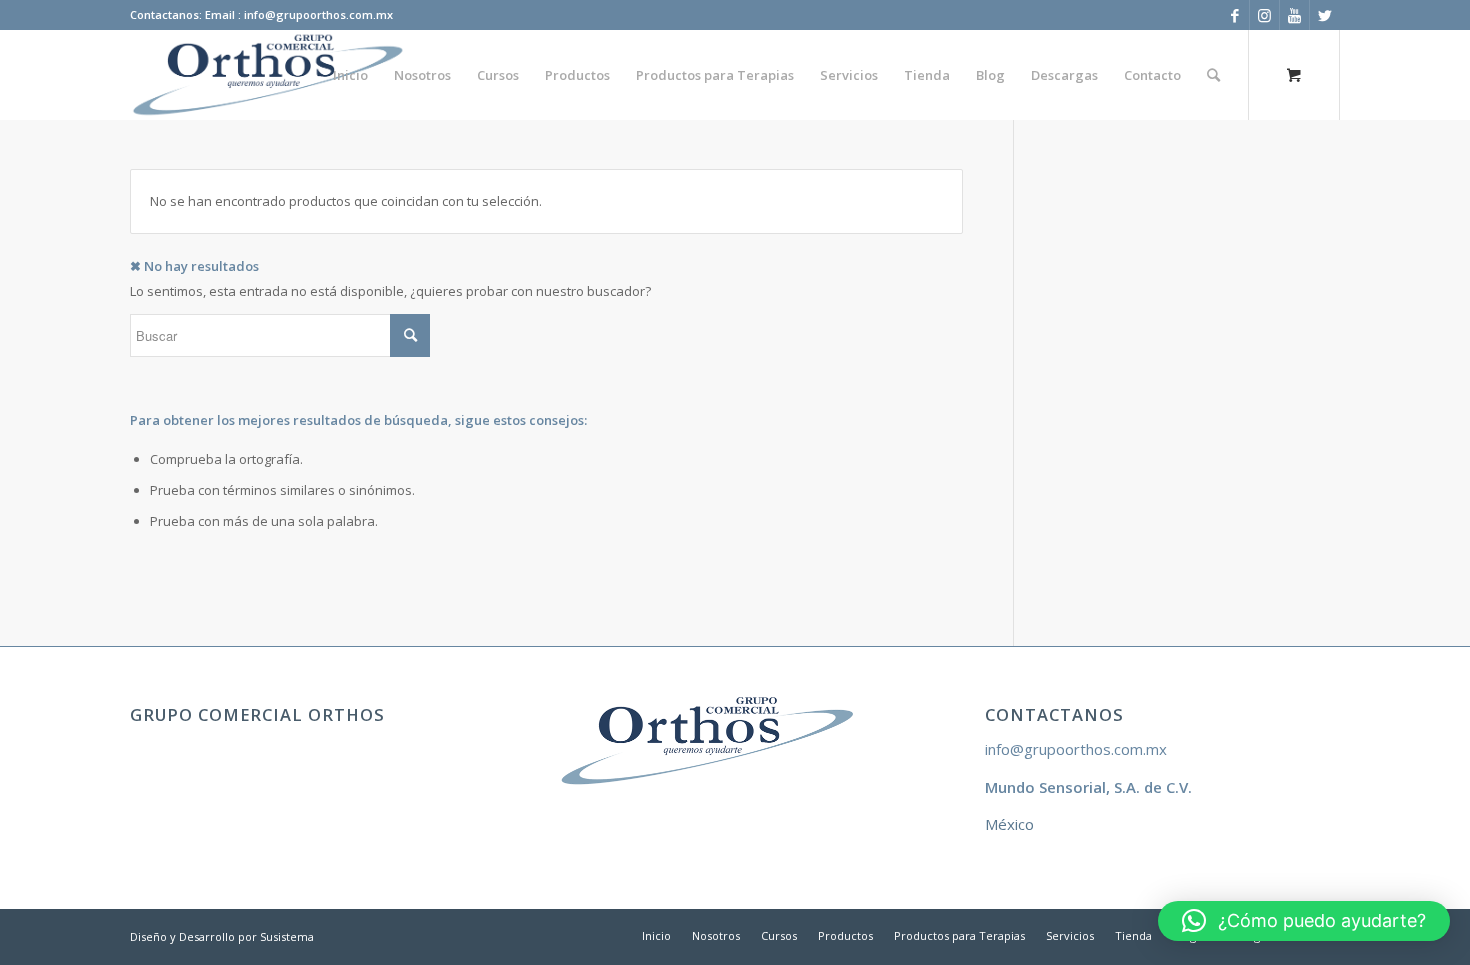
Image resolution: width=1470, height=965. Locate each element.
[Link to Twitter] (1325, 15)
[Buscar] (1213, 75)
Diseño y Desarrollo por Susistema (222, 936)
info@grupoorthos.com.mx (1076, 749)
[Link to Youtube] (1294, 15)
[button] (1304, 921)
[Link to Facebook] (1234, 15)
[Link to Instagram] (1264, 15)
